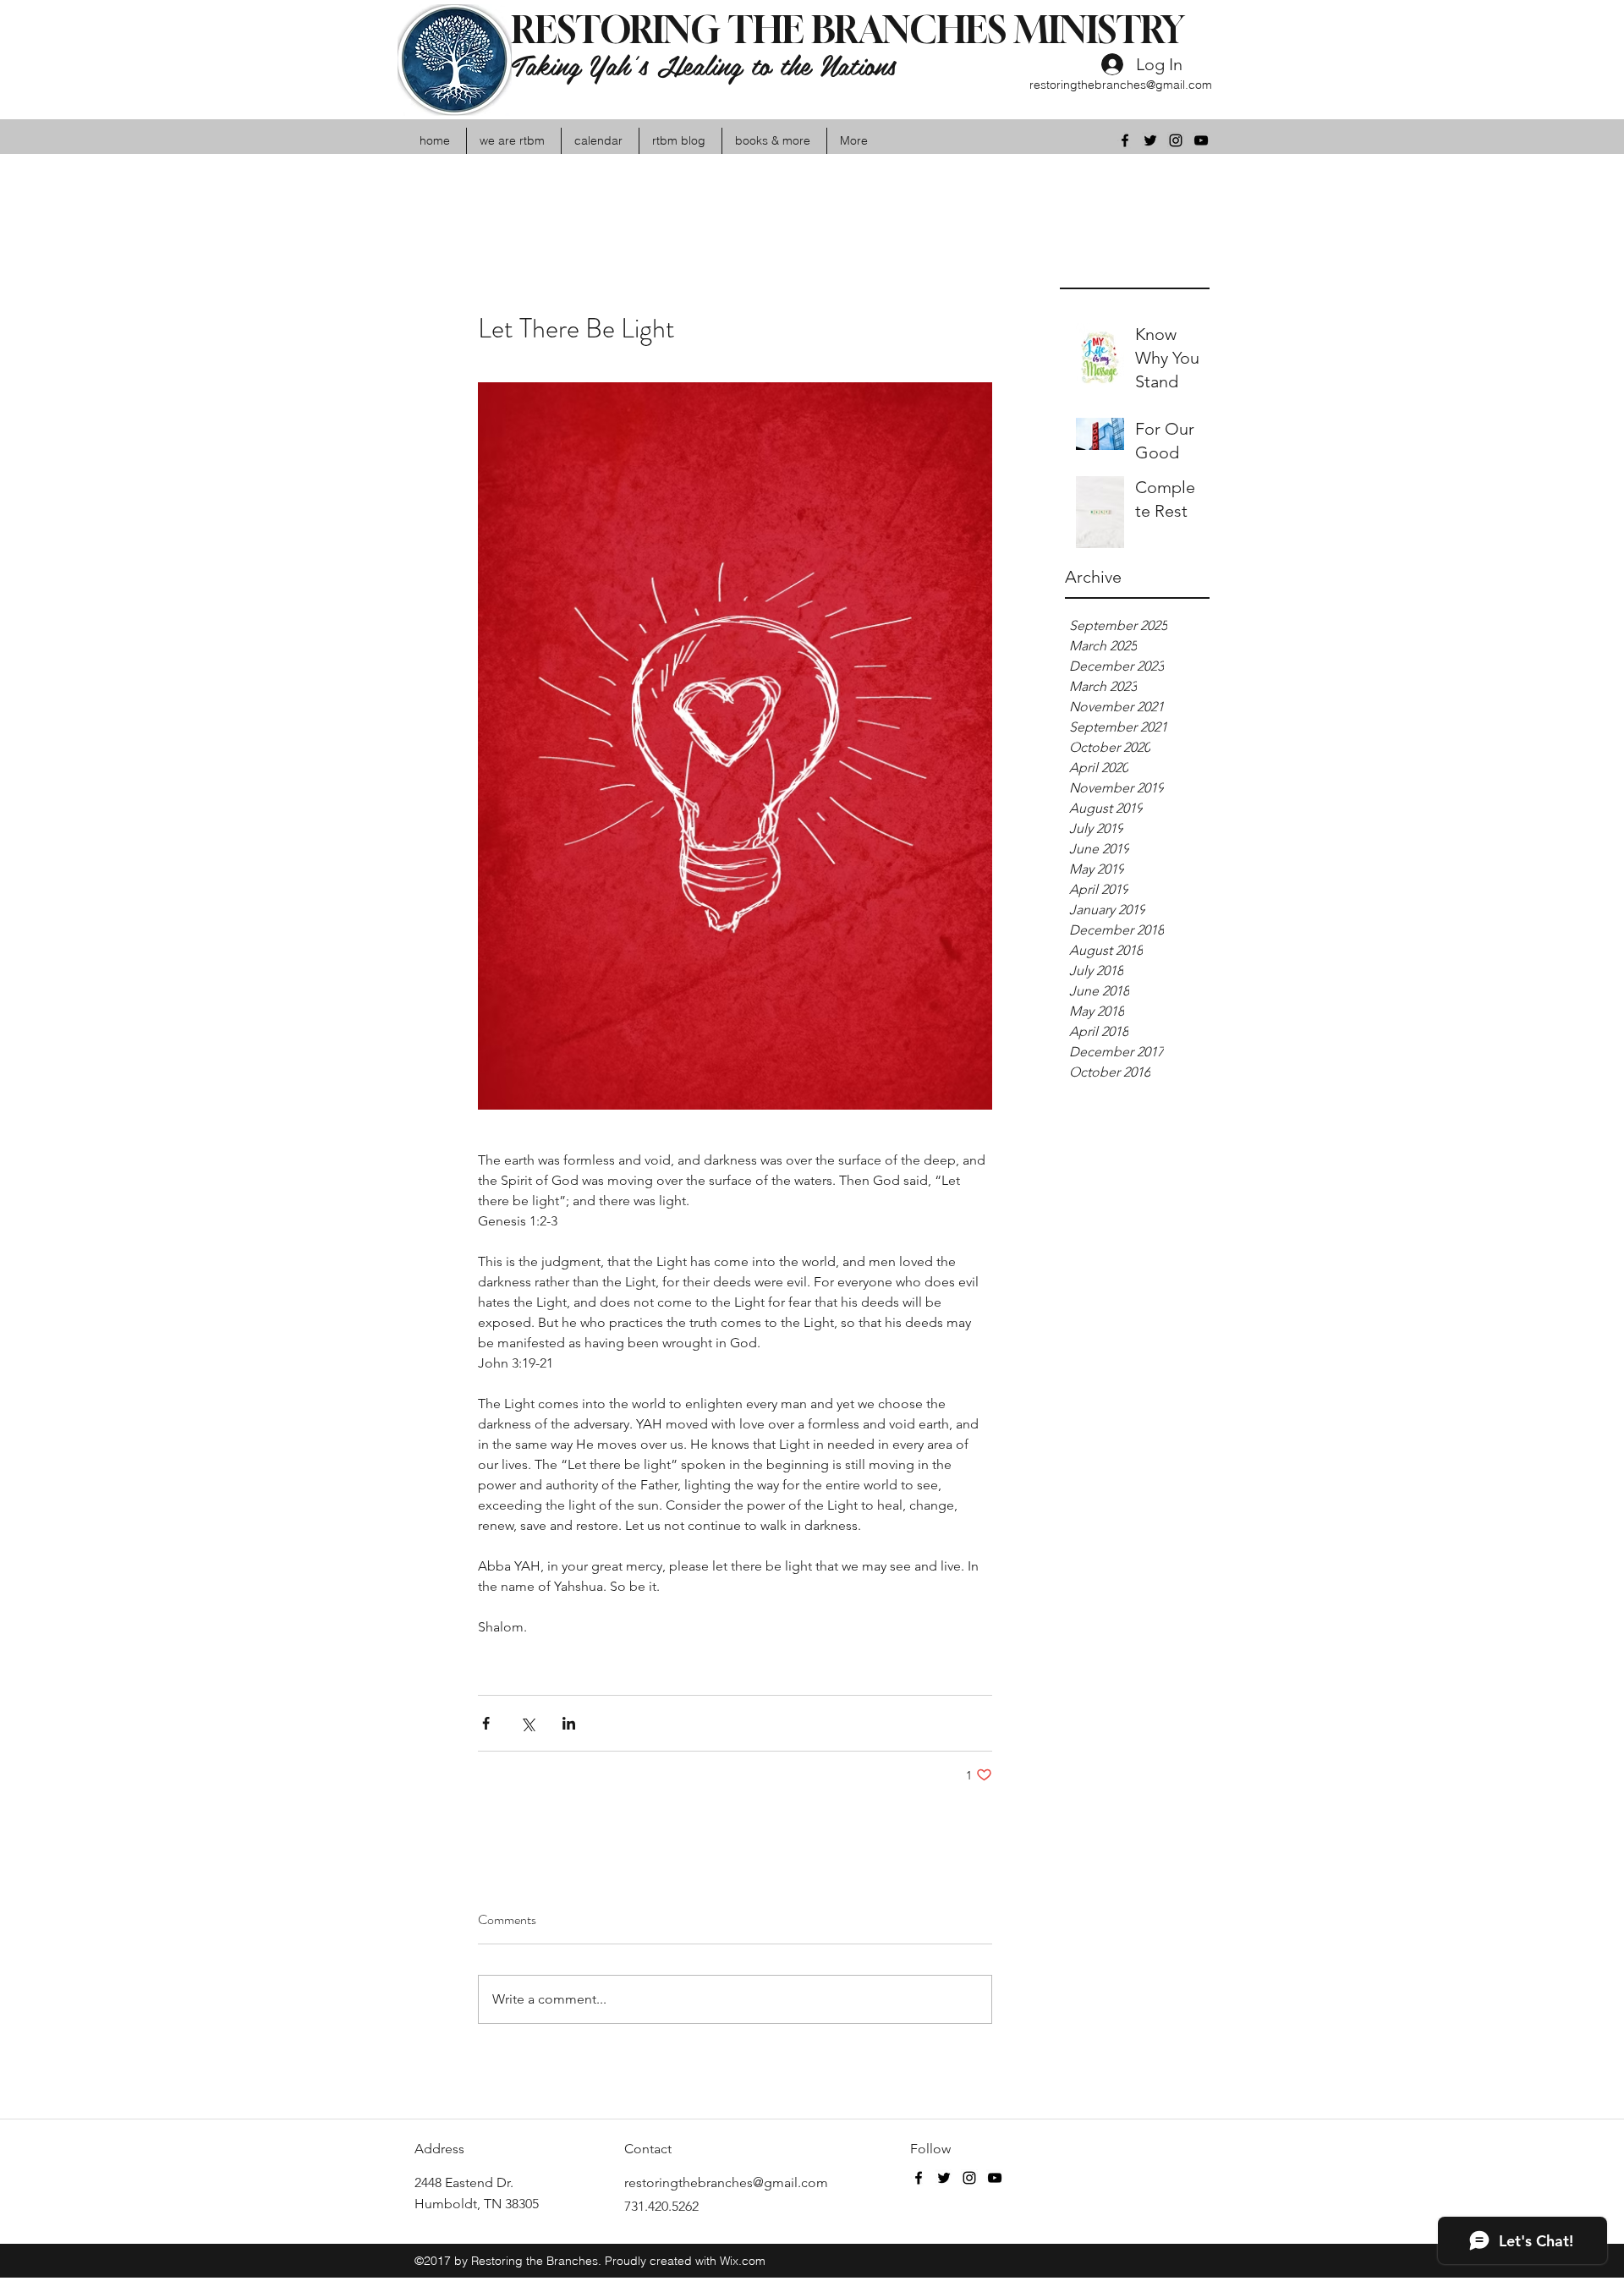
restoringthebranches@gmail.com (1121, 85)
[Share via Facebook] (486, 1723)
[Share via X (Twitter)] (527, 1723)
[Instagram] (1176, 140)
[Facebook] (1125, 140)
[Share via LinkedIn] (569, 1723)
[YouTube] (1201, 140)
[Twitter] (1150, 140)
